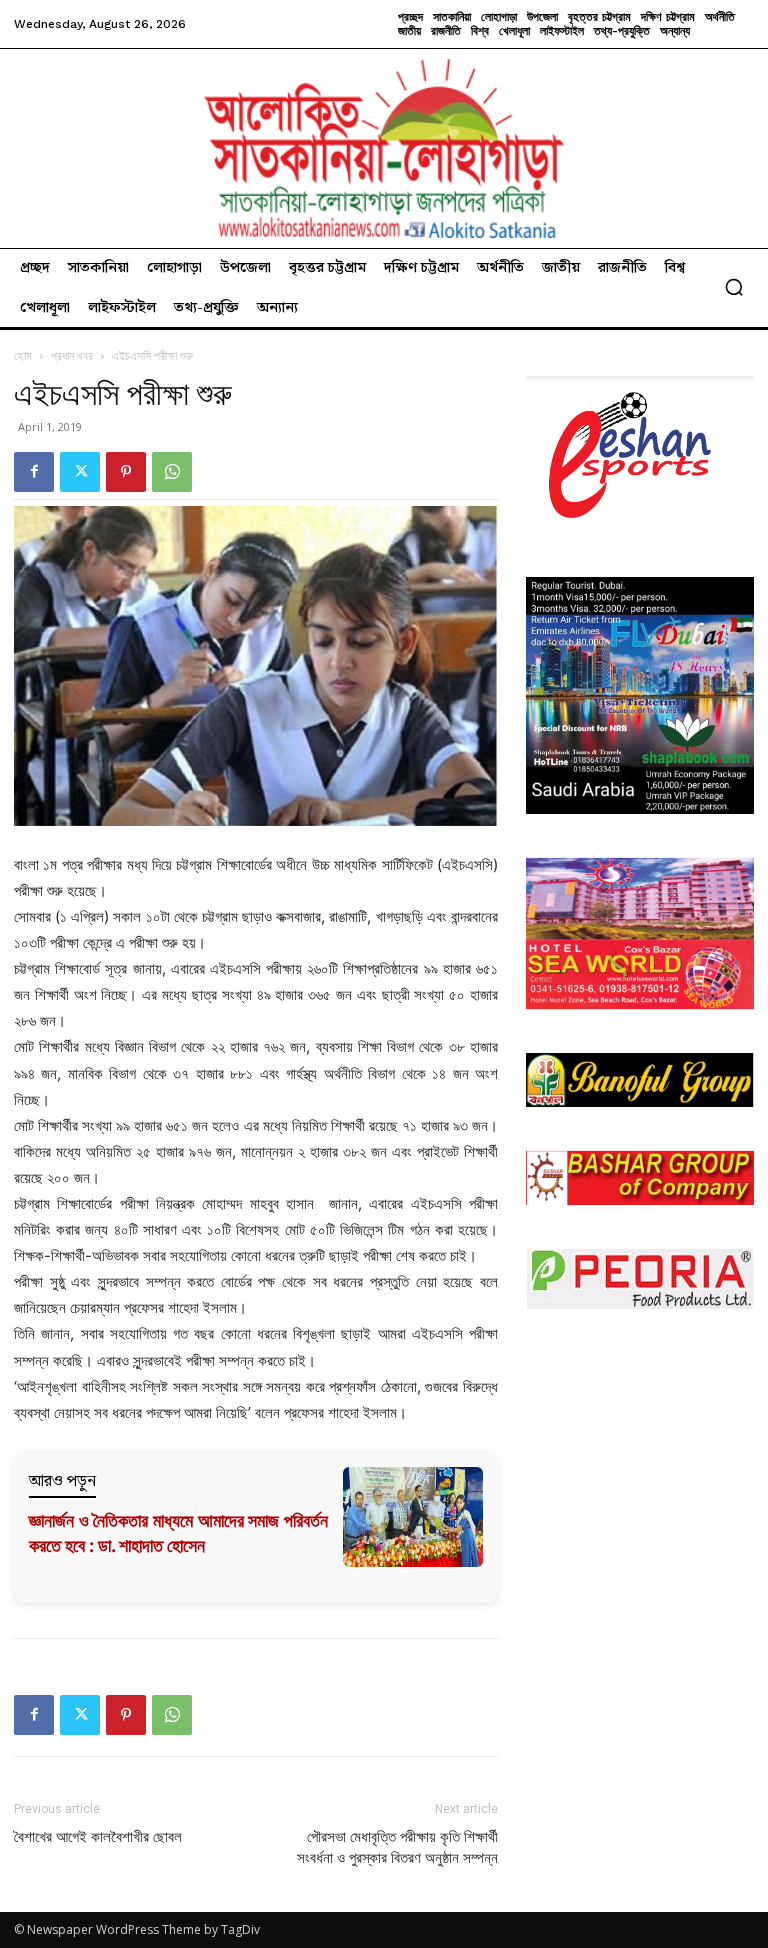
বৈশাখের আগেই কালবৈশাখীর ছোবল (98, 1837)
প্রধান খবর (72, 355)
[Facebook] (34, 472)
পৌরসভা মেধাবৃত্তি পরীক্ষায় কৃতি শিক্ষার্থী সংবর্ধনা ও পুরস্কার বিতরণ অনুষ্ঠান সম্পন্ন (397, 1847)
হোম (23, 355)
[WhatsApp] (172, 472)
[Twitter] (80, 472)
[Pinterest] (126, 472)
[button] (734, 287)
